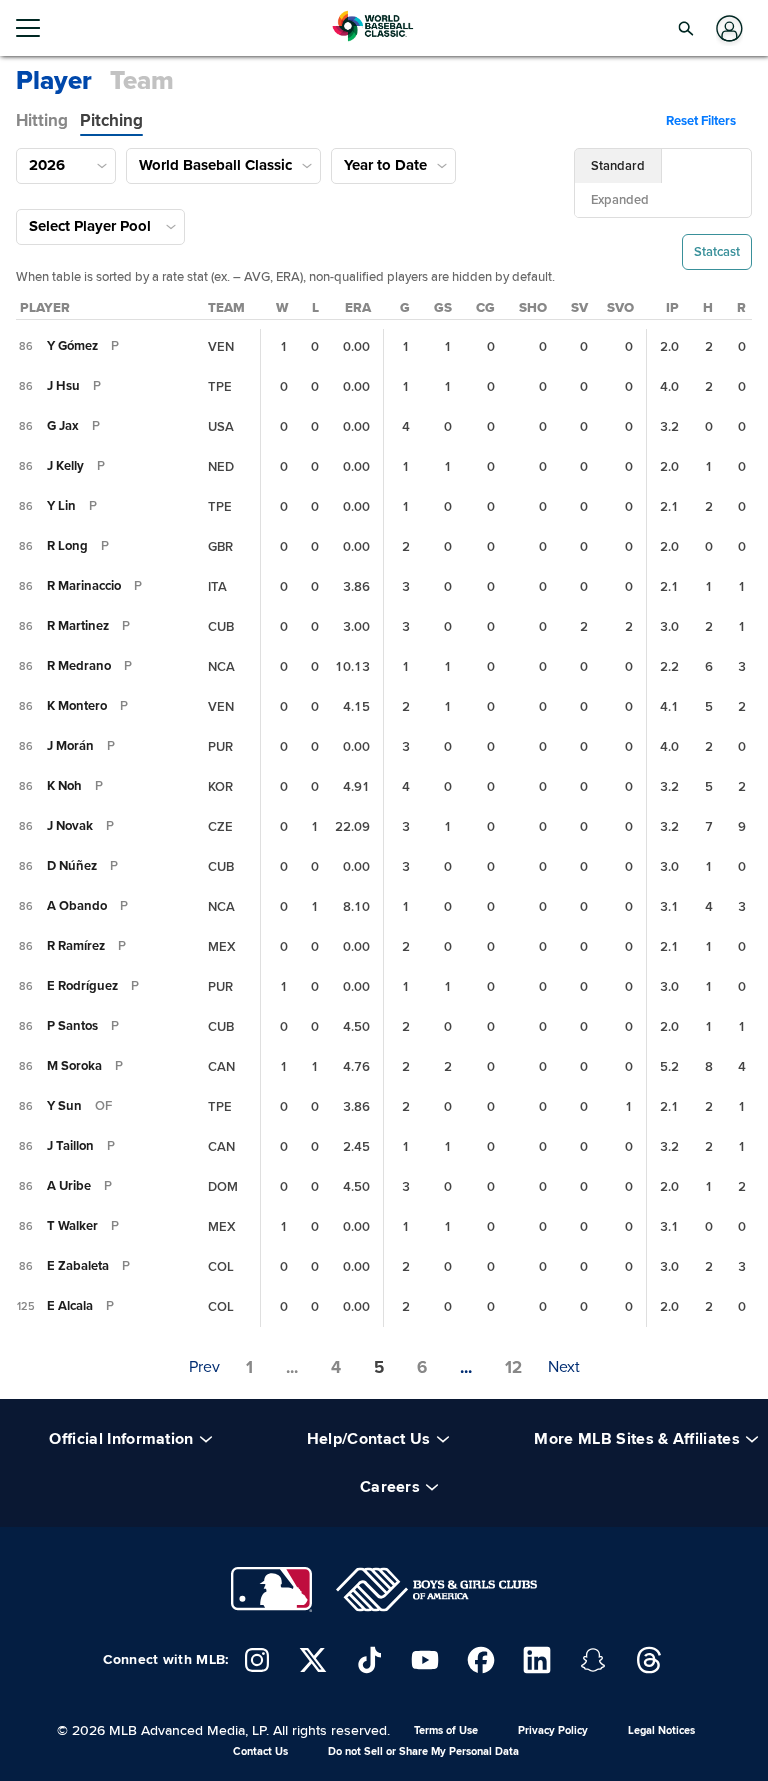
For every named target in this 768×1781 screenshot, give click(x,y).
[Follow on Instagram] (257, 1660)
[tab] (42, 121)
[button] (686, 28)
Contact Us (260, 1751)
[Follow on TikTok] (369, 1660)
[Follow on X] (313, 1660)
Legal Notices (661, 1730)
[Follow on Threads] (649, 1660)
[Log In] (727, 28)
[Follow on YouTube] (425, 1660)
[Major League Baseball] (271, 1589)
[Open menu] (36, 28)
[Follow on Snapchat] (593, 1660)
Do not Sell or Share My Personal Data (423, 1751)
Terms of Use (446, 1730)
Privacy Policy (553, 1730)
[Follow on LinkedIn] (537, 1660)
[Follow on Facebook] (481, 1660)
